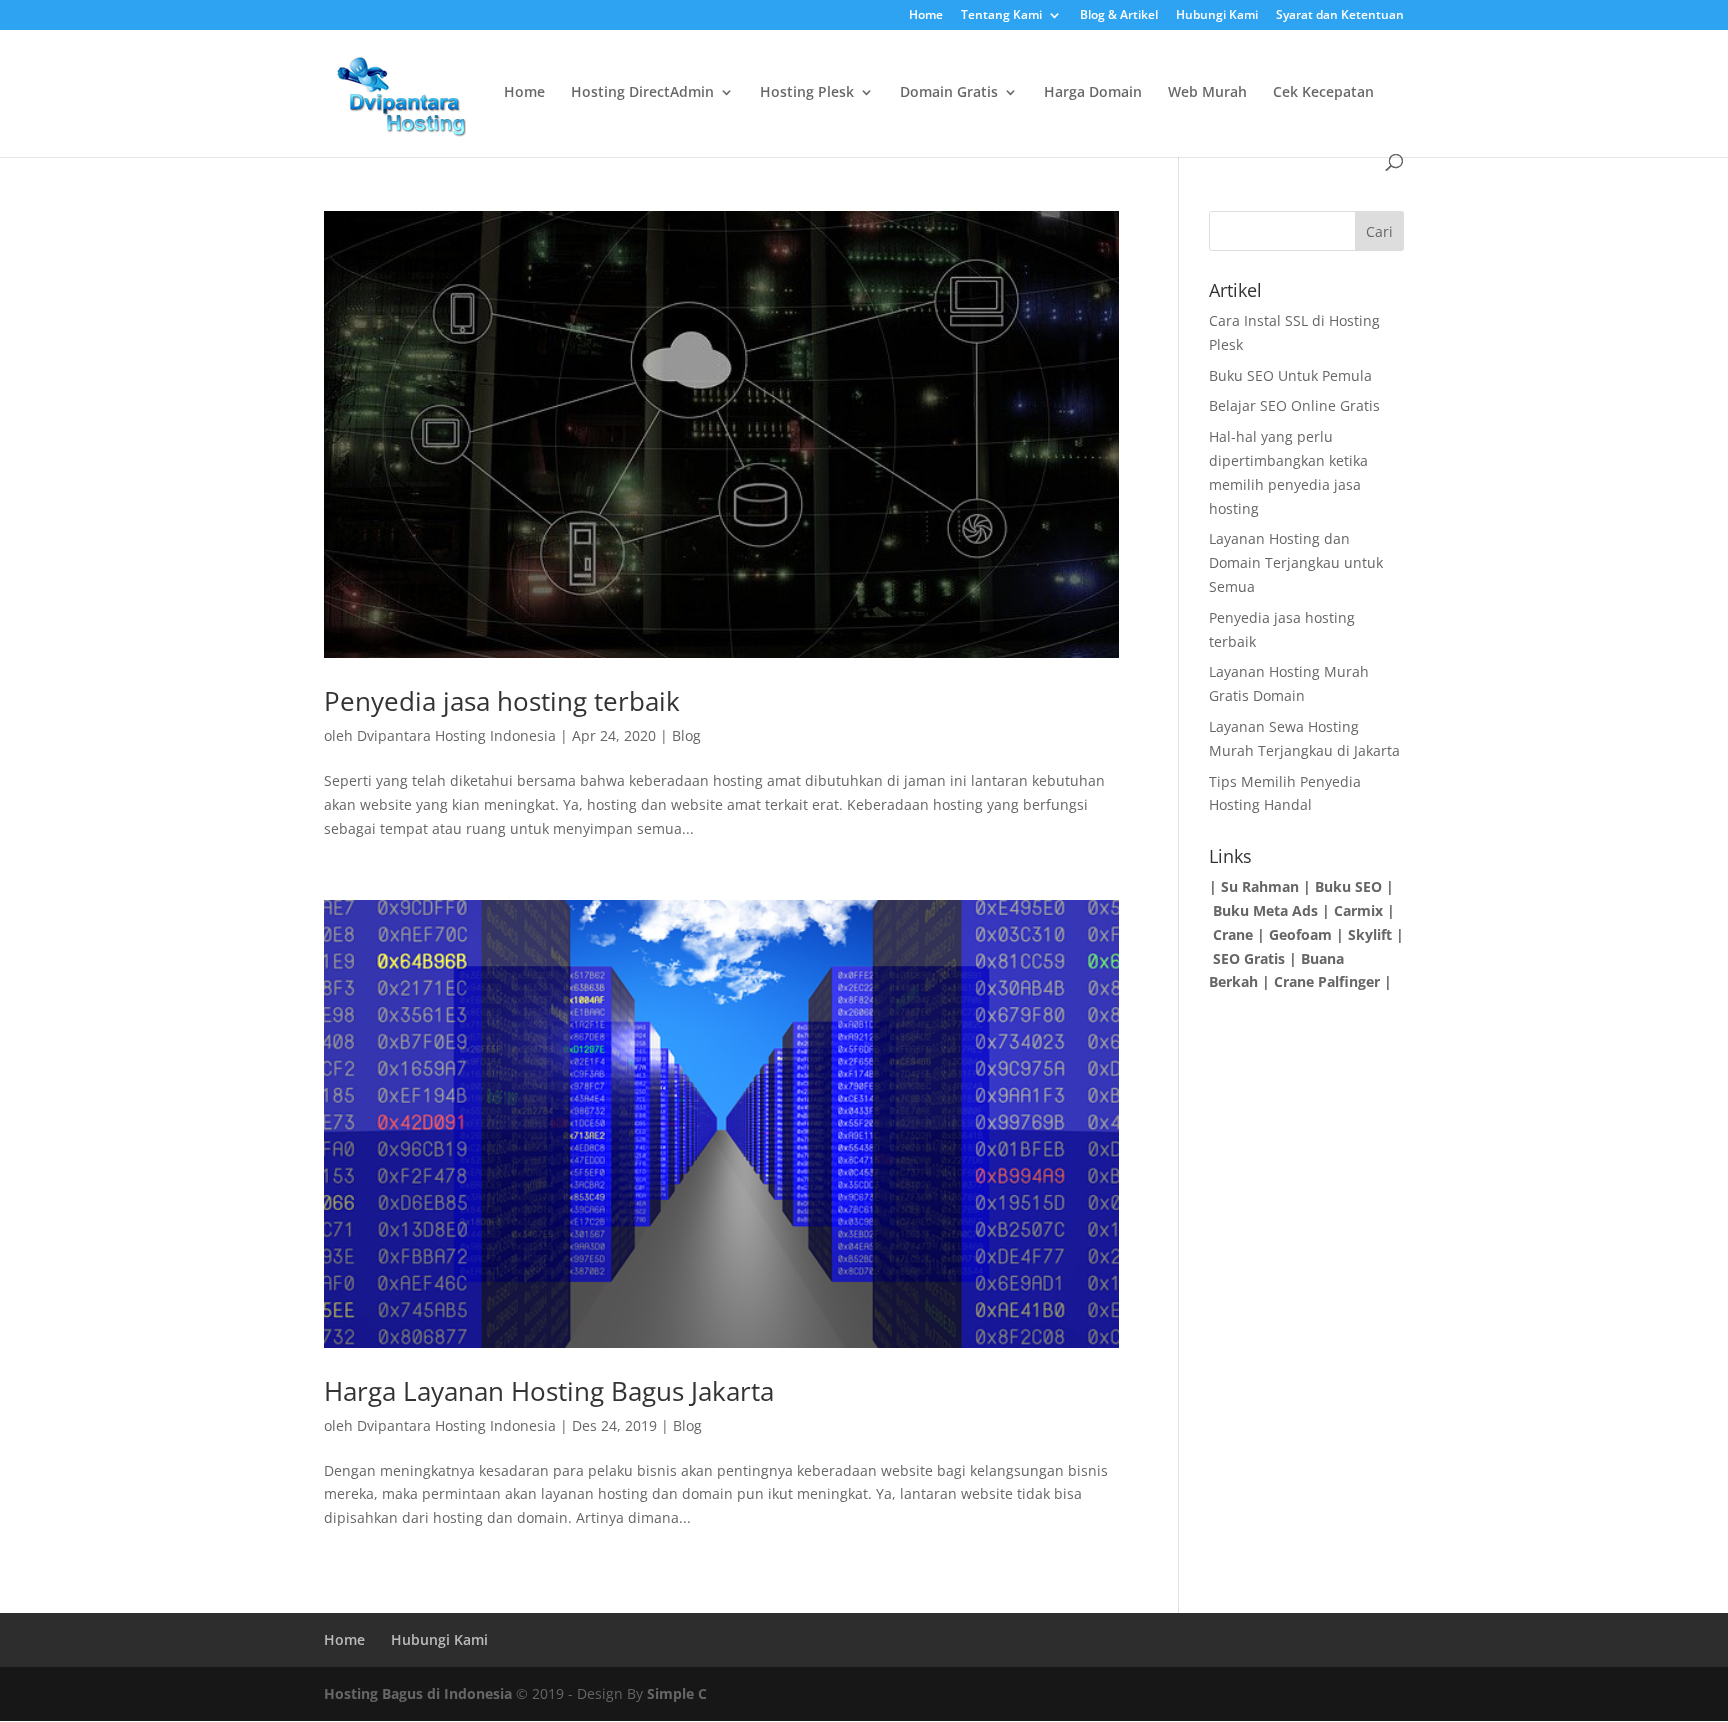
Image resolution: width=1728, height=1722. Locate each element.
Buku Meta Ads (1265, 910)
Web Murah (1207, 93)
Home (926, 16)
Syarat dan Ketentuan (1340, 16)
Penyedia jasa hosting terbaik (502, 701)
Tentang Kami (1001, 16)
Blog (686, 735)
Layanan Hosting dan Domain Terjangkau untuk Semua (1296, 562)
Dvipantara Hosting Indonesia (456, 735)
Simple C (677, 1693)
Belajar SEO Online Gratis (1294, 405)
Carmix (1358, 910)
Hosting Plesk (807, 93)
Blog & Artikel (1119, 16)
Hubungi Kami (1217, 16)
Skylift (1370, 934)
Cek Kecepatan (1323, 93)
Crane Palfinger (1325, 981)
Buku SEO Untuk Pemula (1290, 375)
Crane (1233, 934)
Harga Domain (1093, 93)
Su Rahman (1260, 886)
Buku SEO (1348, 886)
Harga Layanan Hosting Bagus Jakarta (549, 1391)
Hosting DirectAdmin (642, 93)
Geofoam (1300, 934)
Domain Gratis (949, 93)
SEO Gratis (1249, 958)
